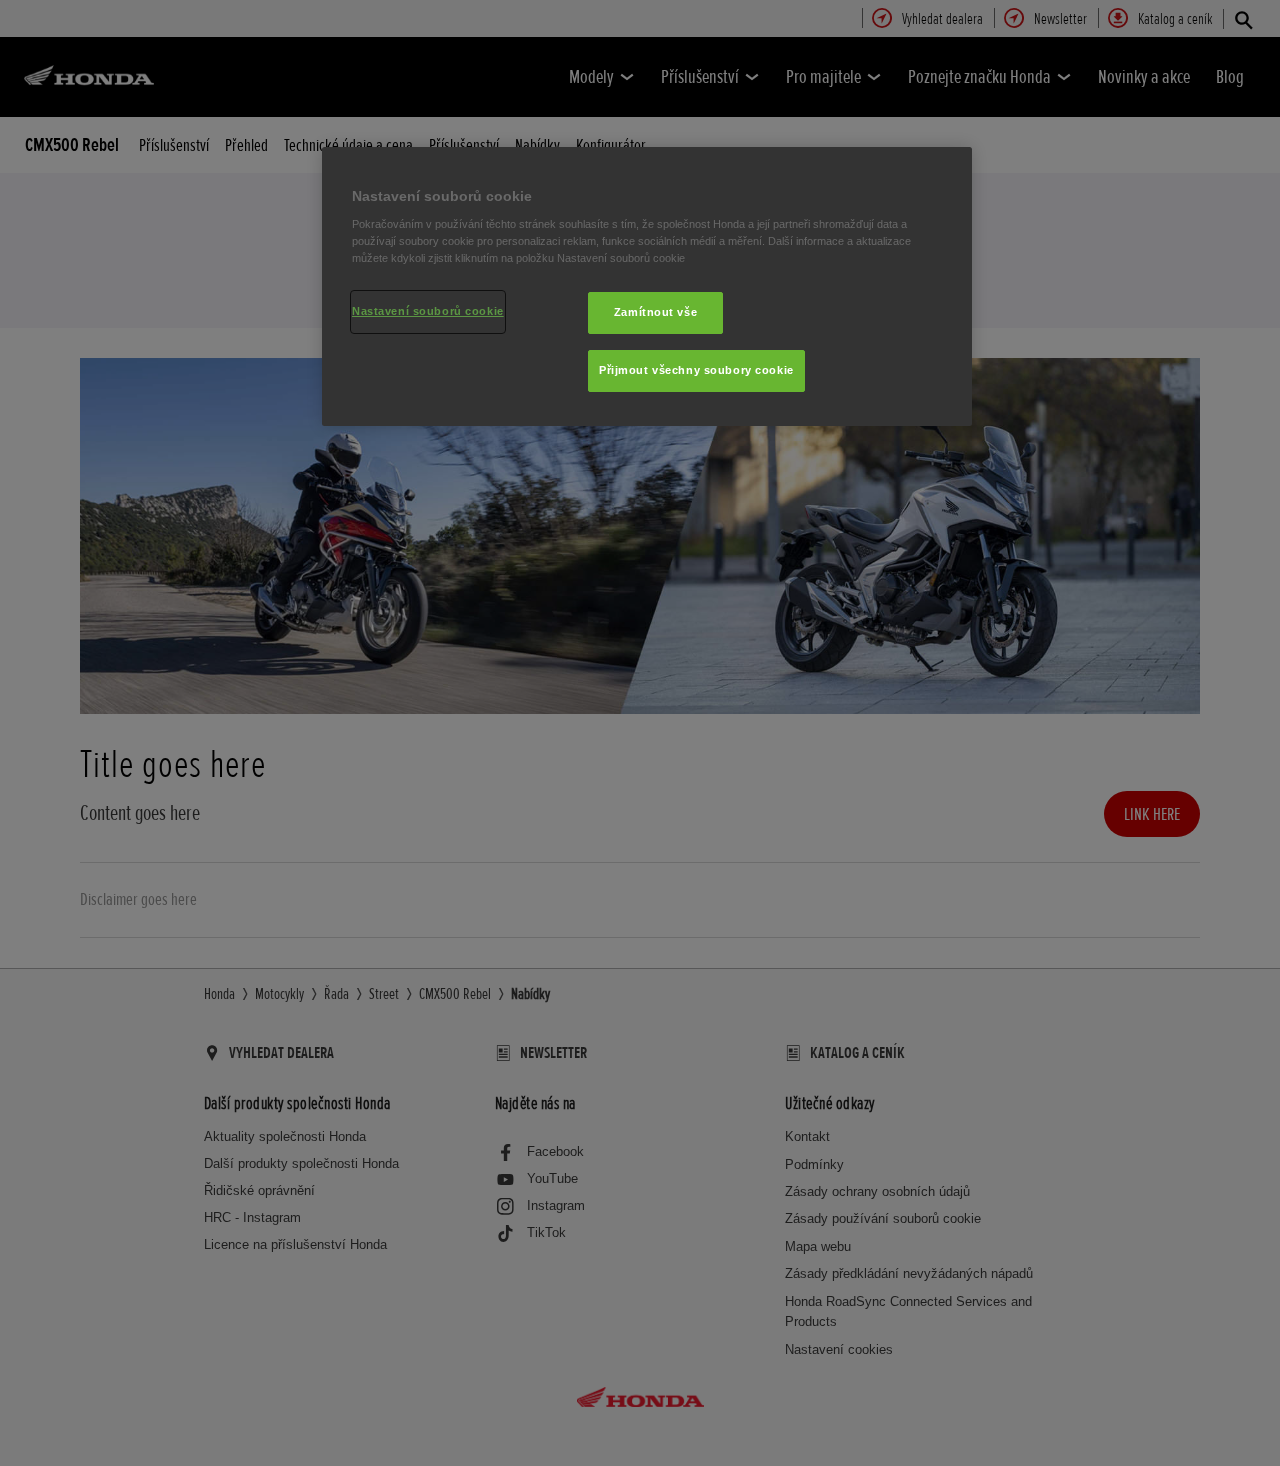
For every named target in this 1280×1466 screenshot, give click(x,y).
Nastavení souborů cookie (428, 311)
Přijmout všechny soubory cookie (696, 370)
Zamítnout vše (655, 312)
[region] (647, 287)
